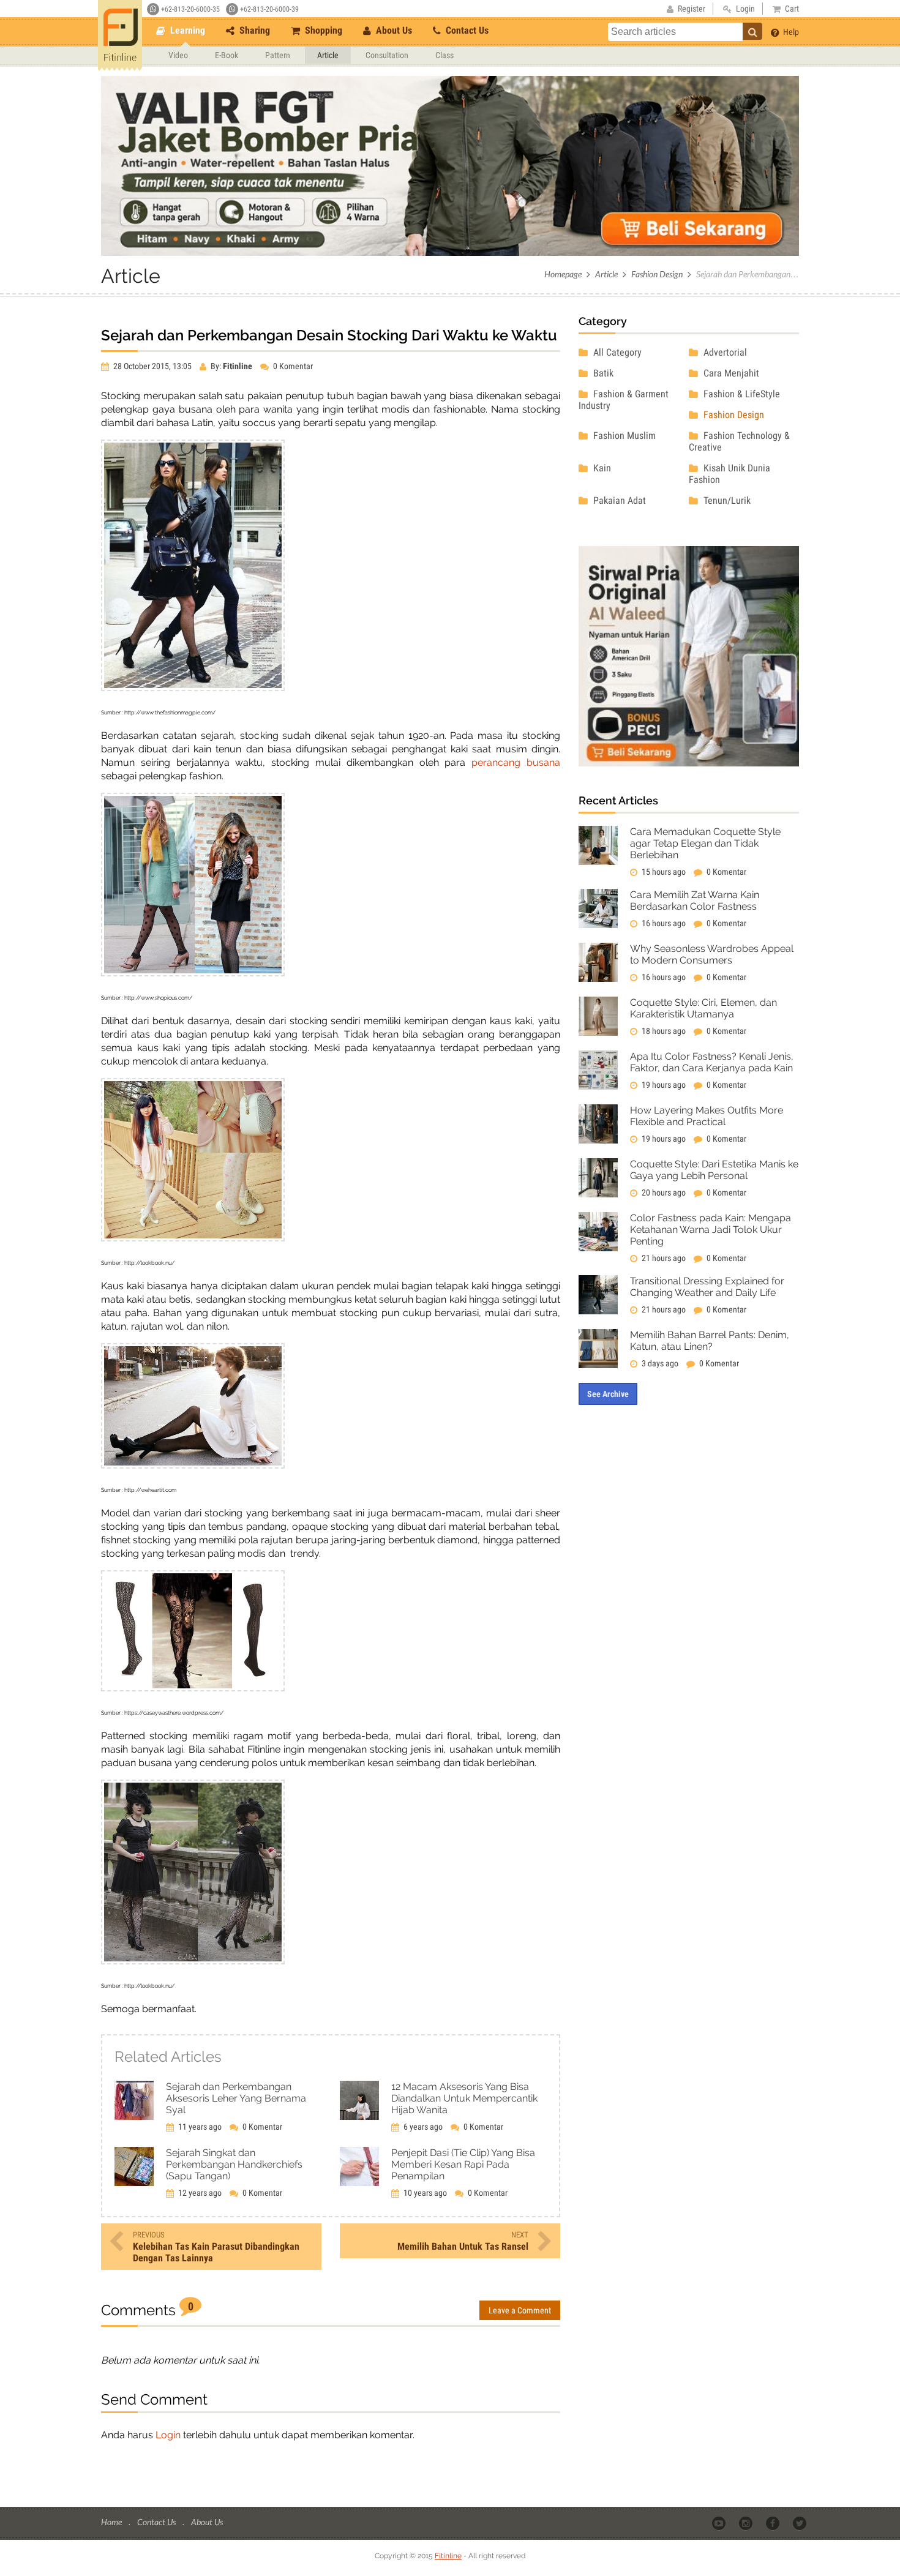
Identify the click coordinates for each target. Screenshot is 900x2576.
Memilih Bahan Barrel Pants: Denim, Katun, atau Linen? (710, 1341)
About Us (393, 30)
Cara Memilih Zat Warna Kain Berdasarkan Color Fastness (695, 900)
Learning (186, 30)
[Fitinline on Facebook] (774, 2523)
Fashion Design (657, 274)
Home (112, 2522)
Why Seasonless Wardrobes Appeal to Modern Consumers (712, 954)
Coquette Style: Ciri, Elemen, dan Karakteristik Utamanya (703, 1008)
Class (444, 55)
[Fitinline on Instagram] (747, 2523)
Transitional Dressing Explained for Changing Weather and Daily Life (707, 1287)
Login (168, 2435)
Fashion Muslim (623, 436)
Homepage (563, 274)
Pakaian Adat (618, 500)
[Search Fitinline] (752, 31)
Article (328, 55)
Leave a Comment (520, 2310)
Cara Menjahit (730, 373)
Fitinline (448, 2556)
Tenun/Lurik (726, 500)
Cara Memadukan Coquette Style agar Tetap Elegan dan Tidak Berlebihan (705, 843)
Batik (602, 373)
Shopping (322, 30)
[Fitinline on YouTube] (720, 2523)
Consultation (387, 55)
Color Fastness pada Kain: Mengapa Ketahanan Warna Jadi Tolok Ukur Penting (711, 1230)
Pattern (278, 55)
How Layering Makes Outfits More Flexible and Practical (707, 1116)
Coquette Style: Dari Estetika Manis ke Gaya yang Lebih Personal (714, 1170)
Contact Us (466, 30)
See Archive (608, 1394)
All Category (616, 352)
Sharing (253, 30)
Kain (601, 468)
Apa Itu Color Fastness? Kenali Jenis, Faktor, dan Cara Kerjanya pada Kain (712, 1062)
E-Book (227, 55)
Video (178, 55)
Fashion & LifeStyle (741, 394)
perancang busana (516, 762)
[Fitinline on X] (801, 2523)
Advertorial (724, 352)
